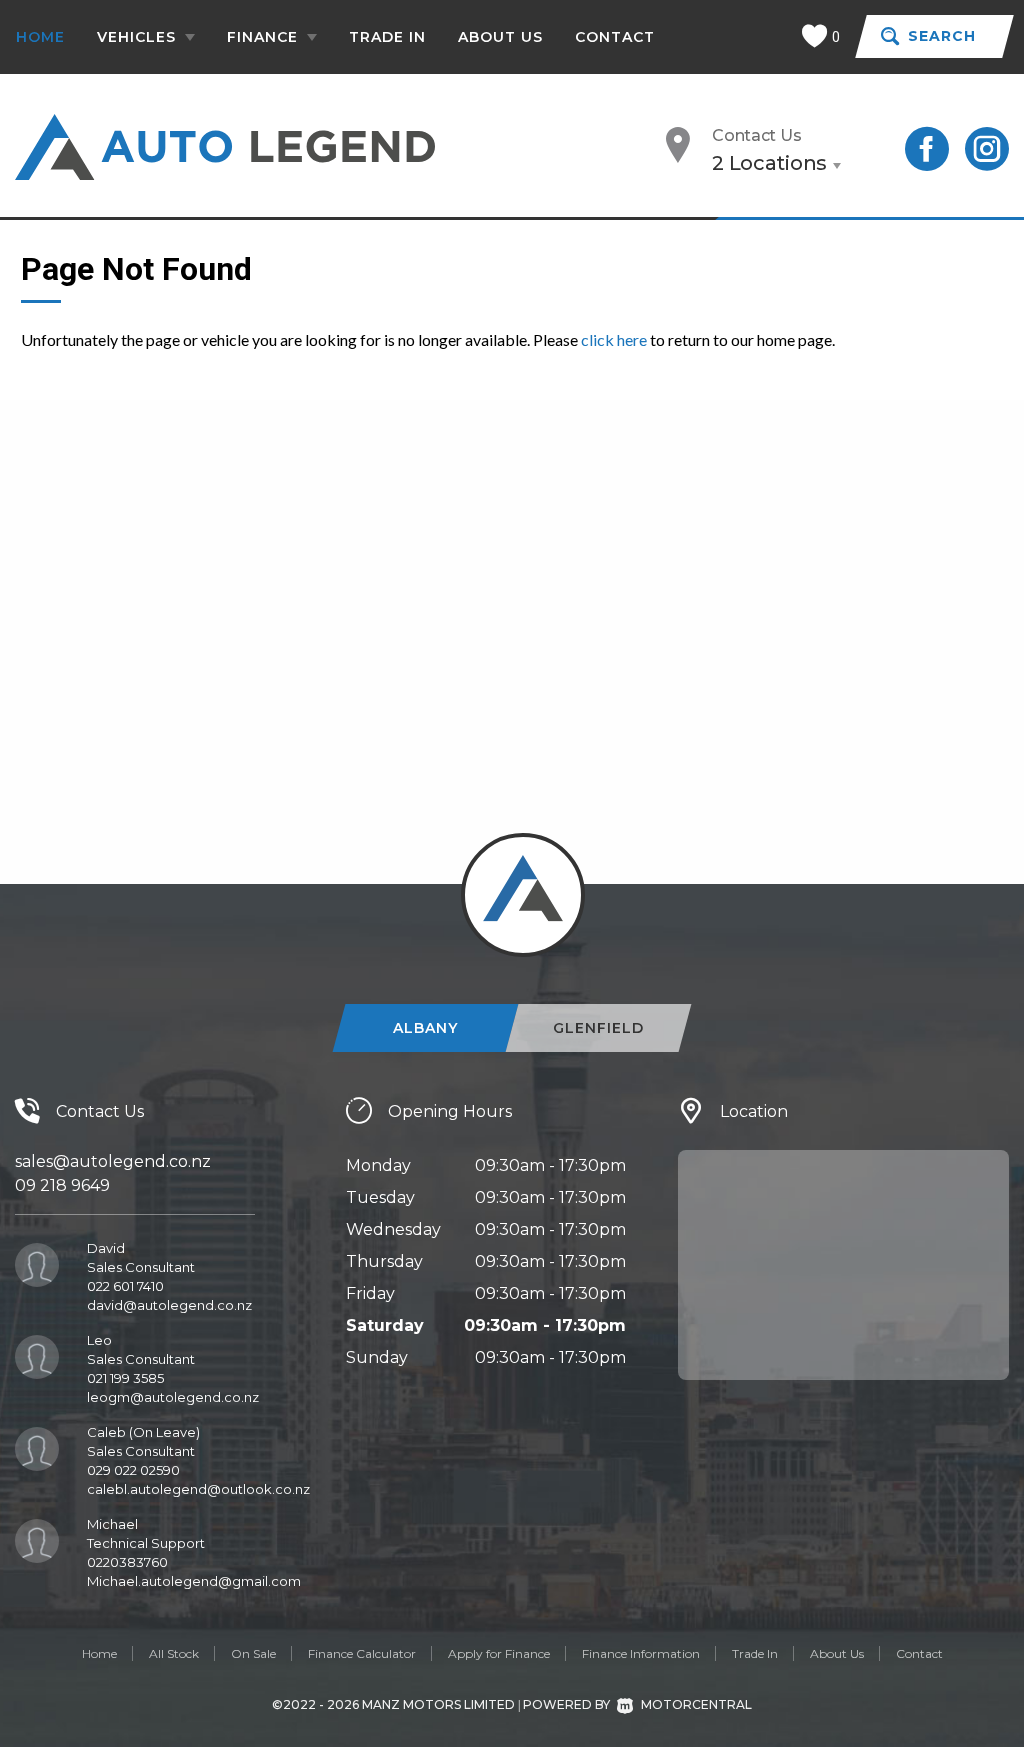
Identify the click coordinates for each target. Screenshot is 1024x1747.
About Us (500, 37)
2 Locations (769, 163)
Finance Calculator (362, 1653)
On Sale (253, 1653)
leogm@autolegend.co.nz (173, 1397)
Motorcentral (696, 1704)
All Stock (174, 1653)
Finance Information (641, 1653)
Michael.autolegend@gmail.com (194, 1581)
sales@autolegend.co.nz (113, 1161)
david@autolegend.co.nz (169, 1305)
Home (40, 37)
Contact (615, 37)
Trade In (387, 37)
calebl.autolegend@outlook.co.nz (198, 1489)
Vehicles (139, 37)
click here (614, 339)
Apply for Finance (499, 1653)
